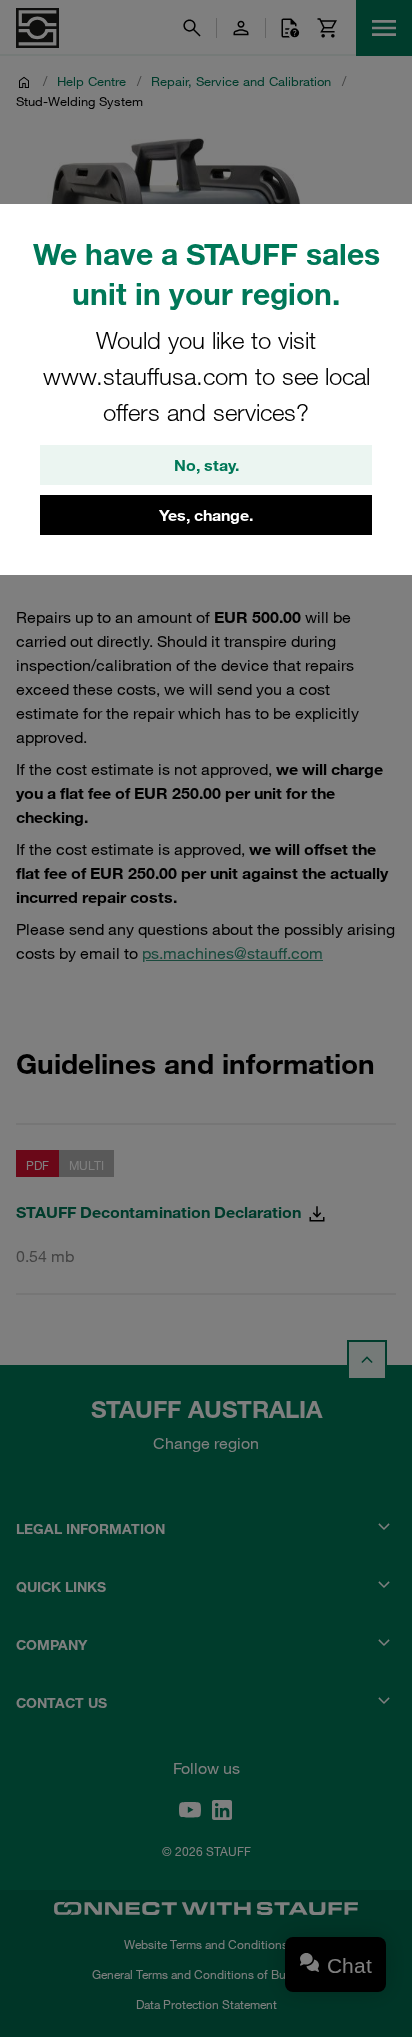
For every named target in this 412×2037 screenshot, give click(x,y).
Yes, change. (206, 515)
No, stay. (206, 465)
